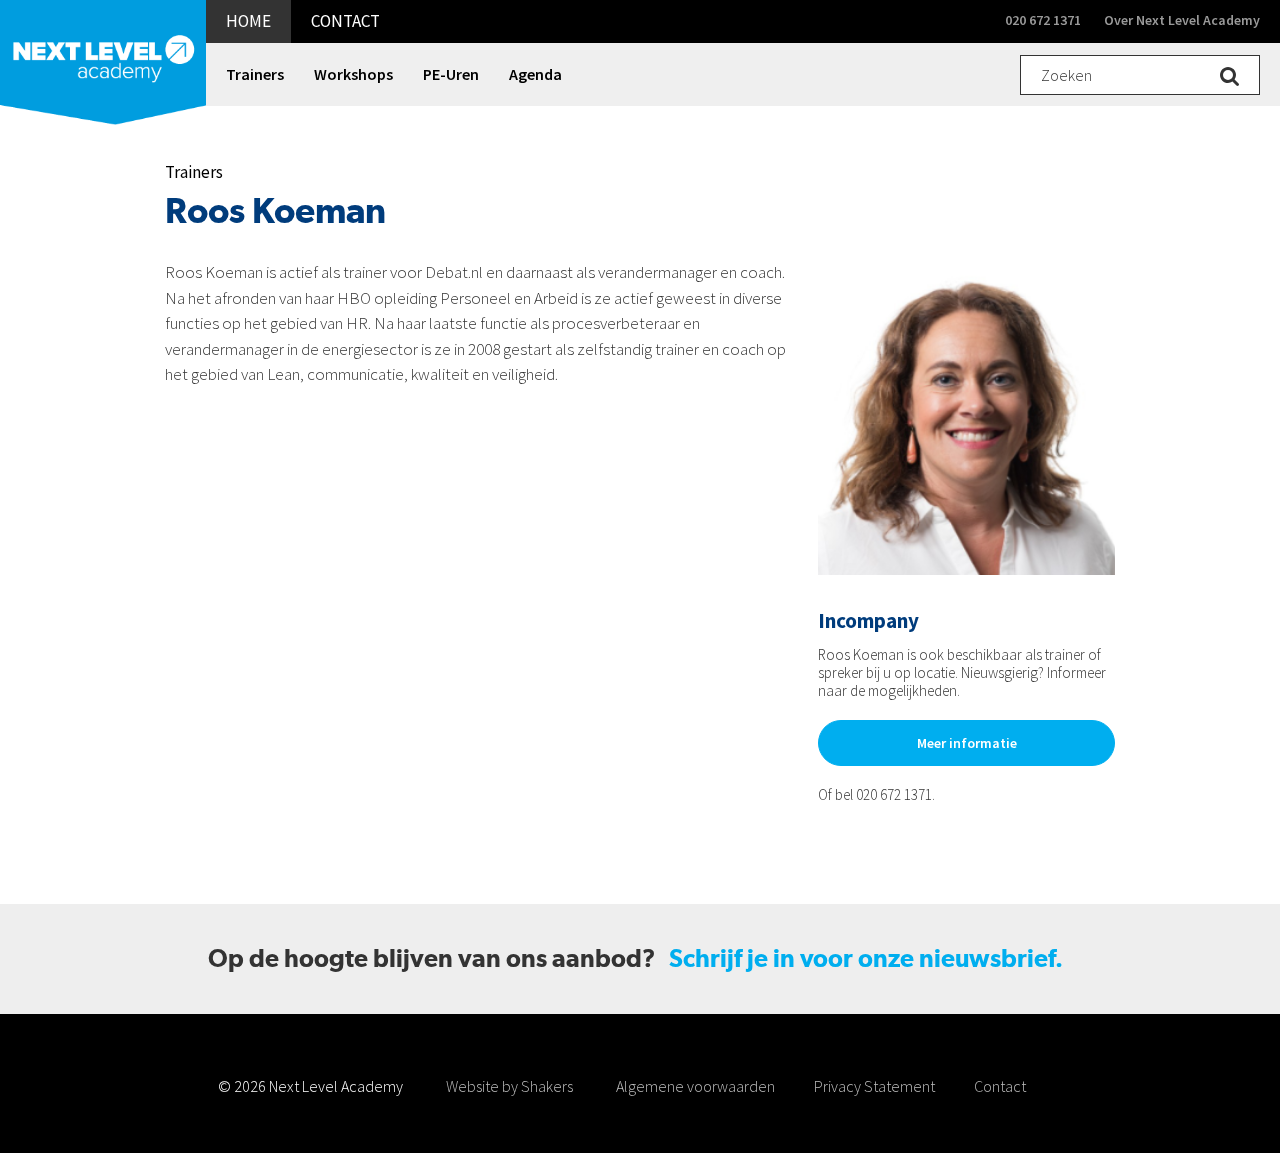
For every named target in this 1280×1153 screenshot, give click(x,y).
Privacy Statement (874, 1086)
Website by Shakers (509, 1086)
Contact (1000, 1086)
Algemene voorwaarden (695, 1086)
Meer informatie (967, 743)
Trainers (194, 172)
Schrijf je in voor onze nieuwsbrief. (866, 958)
